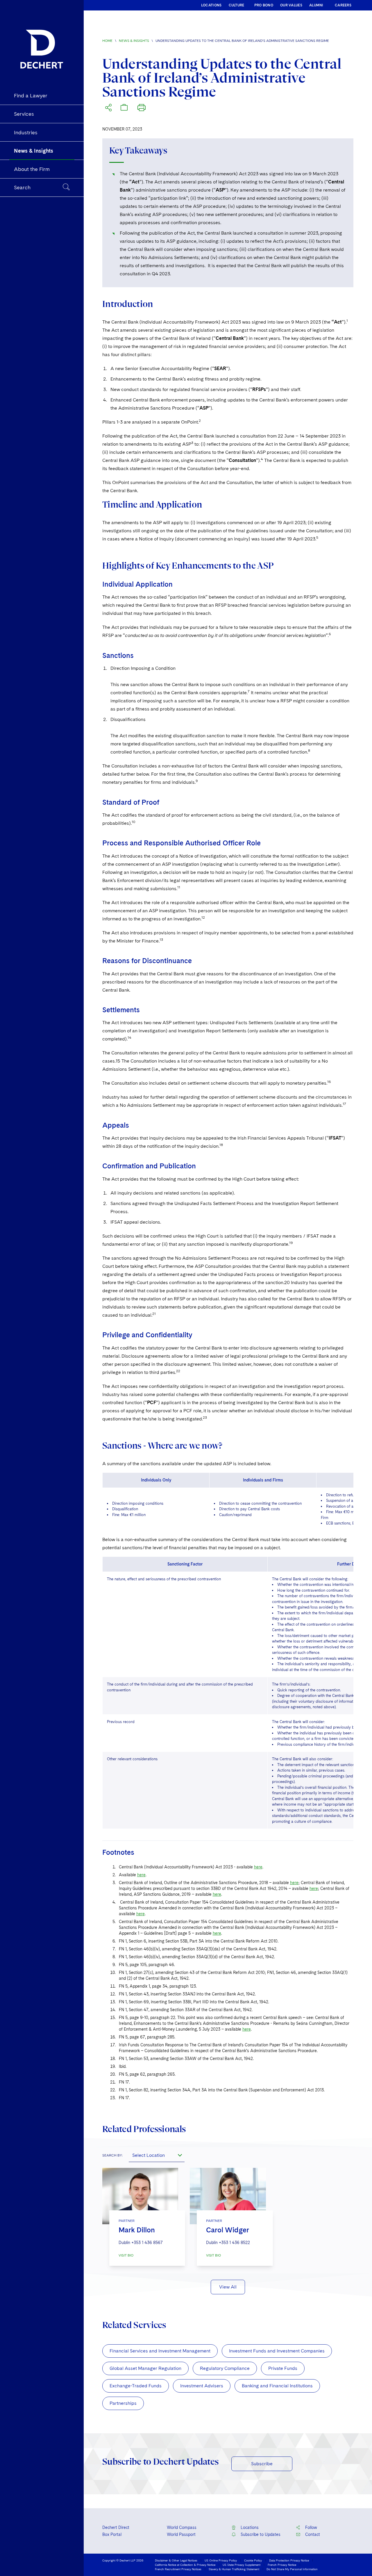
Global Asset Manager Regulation (145, 2368)
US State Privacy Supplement (242, 2565)
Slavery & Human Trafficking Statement (234, 2569)
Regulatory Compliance (225, 2368)
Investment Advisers (202, 2386)
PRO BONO (264, 5)
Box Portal (112, 2534)
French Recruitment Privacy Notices (178, 2569)
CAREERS (343, 5)
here (258, 1867)
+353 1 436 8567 (147, 2243)
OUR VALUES (291, 5)
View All (228, 2287)
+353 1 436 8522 (234, 2243)
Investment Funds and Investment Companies (277, 2351)
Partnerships (123, 2403)
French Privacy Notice (282, 2565)
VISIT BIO (126, 2255)
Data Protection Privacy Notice (289, 2560)
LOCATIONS (211, 5)
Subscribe (262, 2464)
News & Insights (134, 41)
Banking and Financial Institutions (277, 2386)
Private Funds (283, 2368)
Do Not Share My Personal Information (292, 2569)
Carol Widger (228, 2230)
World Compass (182, 2527)
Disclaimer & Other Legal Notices (176, 2560)
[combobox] (157, 2155)
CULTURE (237, 5)
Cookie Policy (253, 2560)
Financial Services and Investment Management (160, 2351)
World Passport (181, 2534)
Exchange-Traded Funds (136, 2386)
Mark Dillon (137, 2230)
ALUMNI (316, 5)
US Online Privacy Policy (221, 2560)
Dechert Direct (116, 2527)
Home (107, 41)
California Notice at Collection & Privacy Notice (185, 2565)
